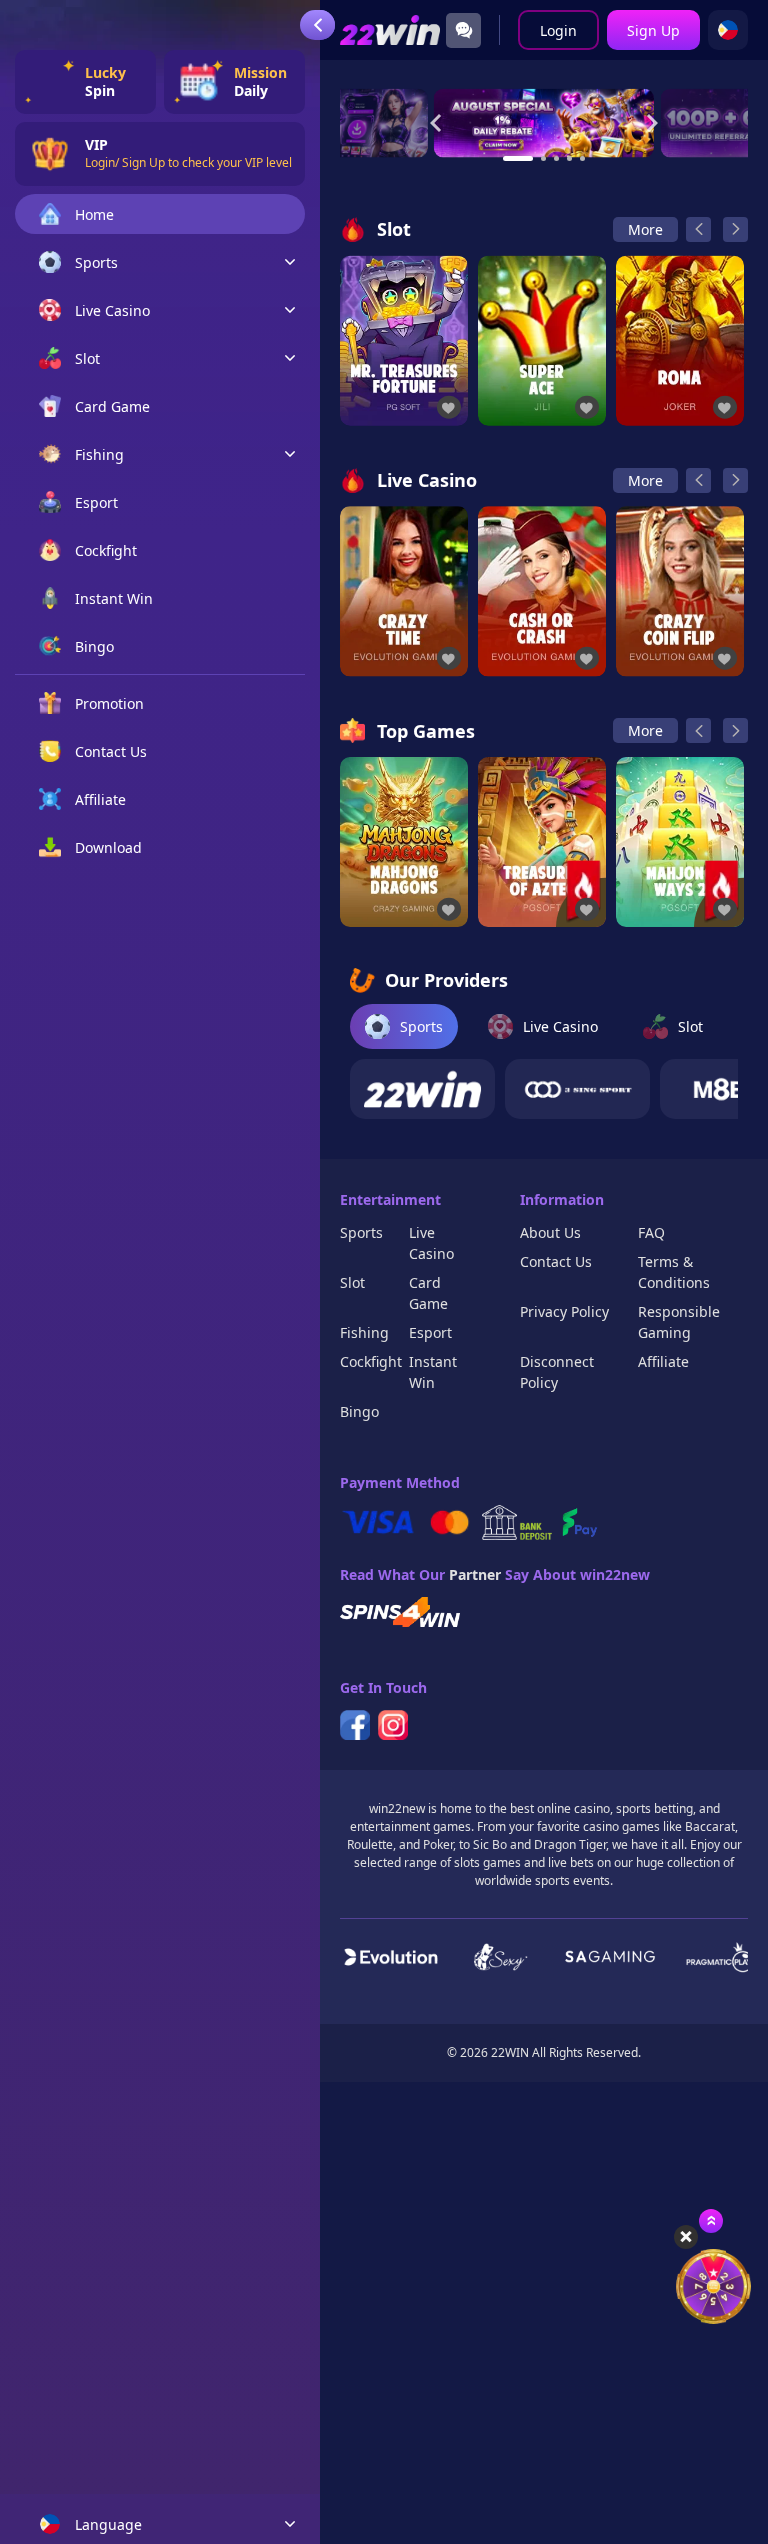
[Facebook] (355, 1725)
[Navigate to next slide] (652, 123)
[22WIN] (422, 1089)
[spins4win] (400, 1612)
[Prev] (698, 229)
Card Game (428, 1293)
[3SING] (577, 1089)
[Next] (735, 229)
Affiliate (663, 1361)
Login (558, 30)
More (645, 229)
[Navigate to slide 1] (518, 158)
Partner (475, 1574)
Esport (430, 1332)
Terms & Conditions (674, 1272)
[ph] (728, 30)
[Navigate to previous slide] (436, 123)
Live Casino (431, 1243)
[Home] (390, 30)
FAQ (651, 1232)
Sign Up (653, 30)
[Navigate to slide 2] (543, 158)
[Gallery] (544, 122)
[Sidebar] (317, 25)
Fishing (364, 1332)
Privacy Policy (564, 1311)
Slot (352, 1282)
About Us (550, 1232)
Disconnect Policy (557, 1372)
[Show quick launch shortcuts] (711, 2221)
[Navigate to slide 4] (569, 158)
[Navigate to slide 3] (556, 158)
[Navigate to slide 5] (582, 158)
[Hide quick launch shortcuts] (686, 2237)
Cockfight (370, 1361)
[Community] (463, 30)
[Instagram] (393, 1725)
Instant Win (433, 1372)
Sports (361, 1232)
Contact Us (556, 1261)
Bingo (359, 1411)
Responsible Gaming (679, 1322)
